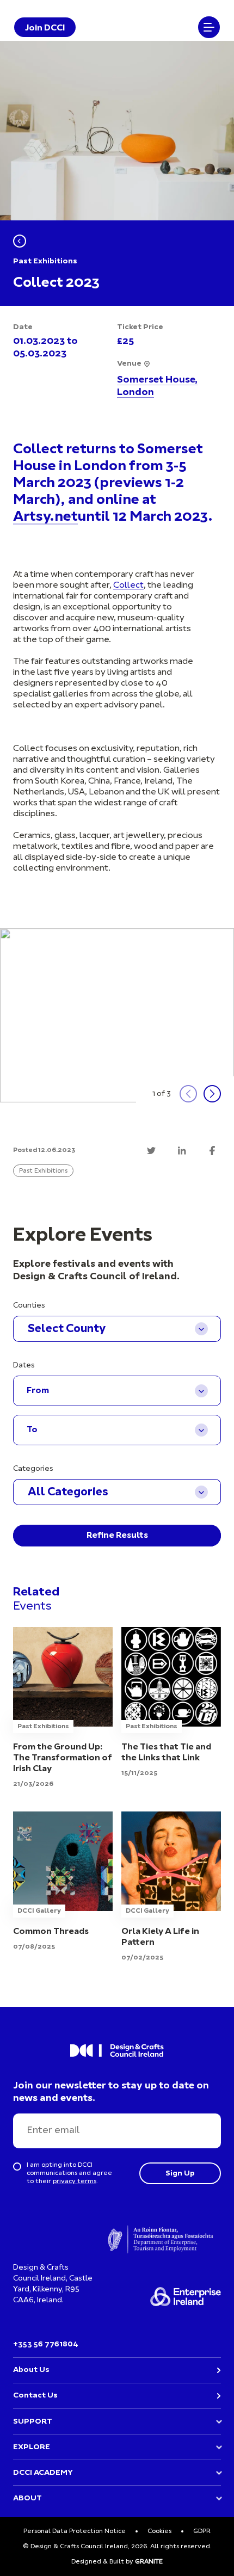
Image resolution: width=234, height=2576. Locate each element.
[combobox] (117, 1329)
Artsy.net (45, 517)
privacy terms (75, 2181)
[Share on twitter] (151, 1150)
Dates (24, 1366)
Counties (29, 1306)
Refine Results (117, 1536)
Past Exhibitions (43, 1171)
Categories (33, 1469)
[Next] (212, 1094)
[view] (63, 1708)
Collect (128, 586)
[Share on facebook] (212, 1150)
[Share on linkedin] (182, 1150)
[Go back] (20, 241)
